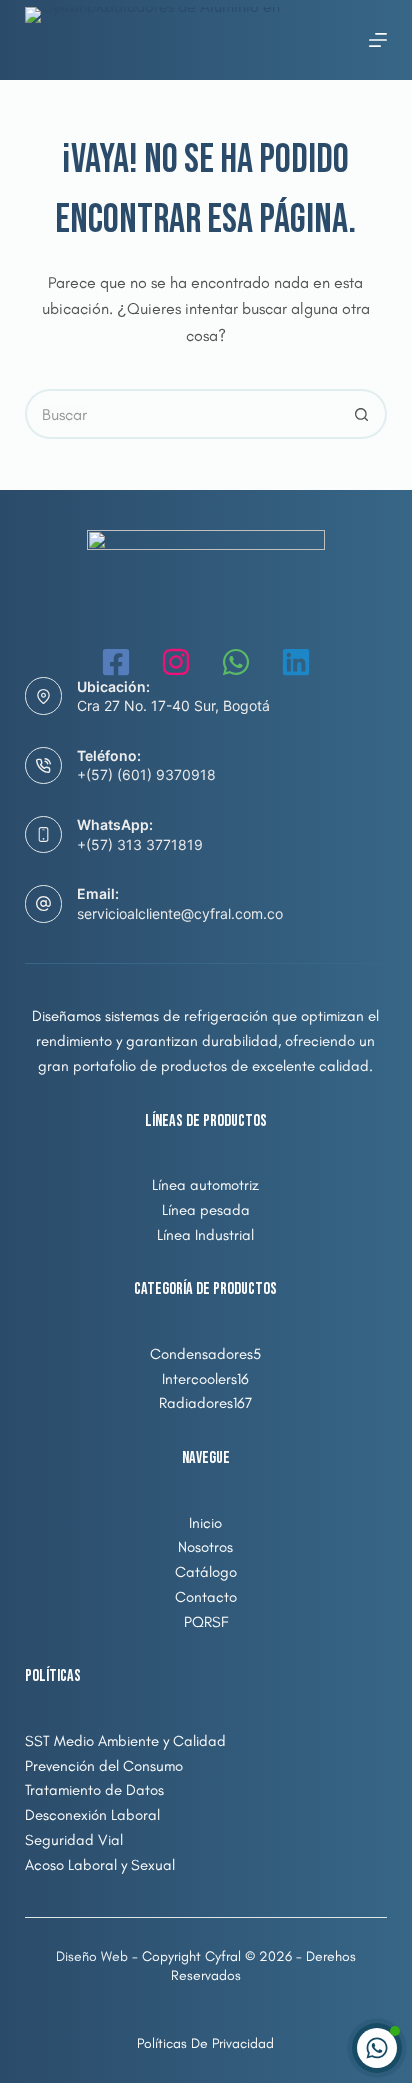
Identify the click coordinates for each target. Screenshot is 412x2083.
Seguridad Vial (74, 1840)
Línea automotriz (205, 1185)
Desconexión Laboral (92, 1815)
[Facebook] (116, 662)
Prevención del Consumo (104, 1766)
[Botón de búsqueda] (362, 414)
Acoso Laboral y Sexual (100, 1865)
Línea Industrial (205, 1235)
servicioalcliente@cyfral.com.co (180, 913)
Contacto (206, 1597)
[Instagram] (176, 662)
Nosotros (205, 1547)
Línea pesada (206, 1210)
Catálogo (206, 1572)
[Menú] (378, 40)
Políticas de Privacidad (205, 2043)
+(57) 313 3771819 (140, 844)
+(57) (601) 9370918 (146, 774)
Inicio (205, 1523)
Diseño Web (92, 1956)
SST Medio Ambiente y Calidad (125, 1741)
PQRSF (206, 1622)
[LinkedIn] (296, 662)
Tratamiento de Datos (94, 1790)
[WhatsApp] (236, 662)
